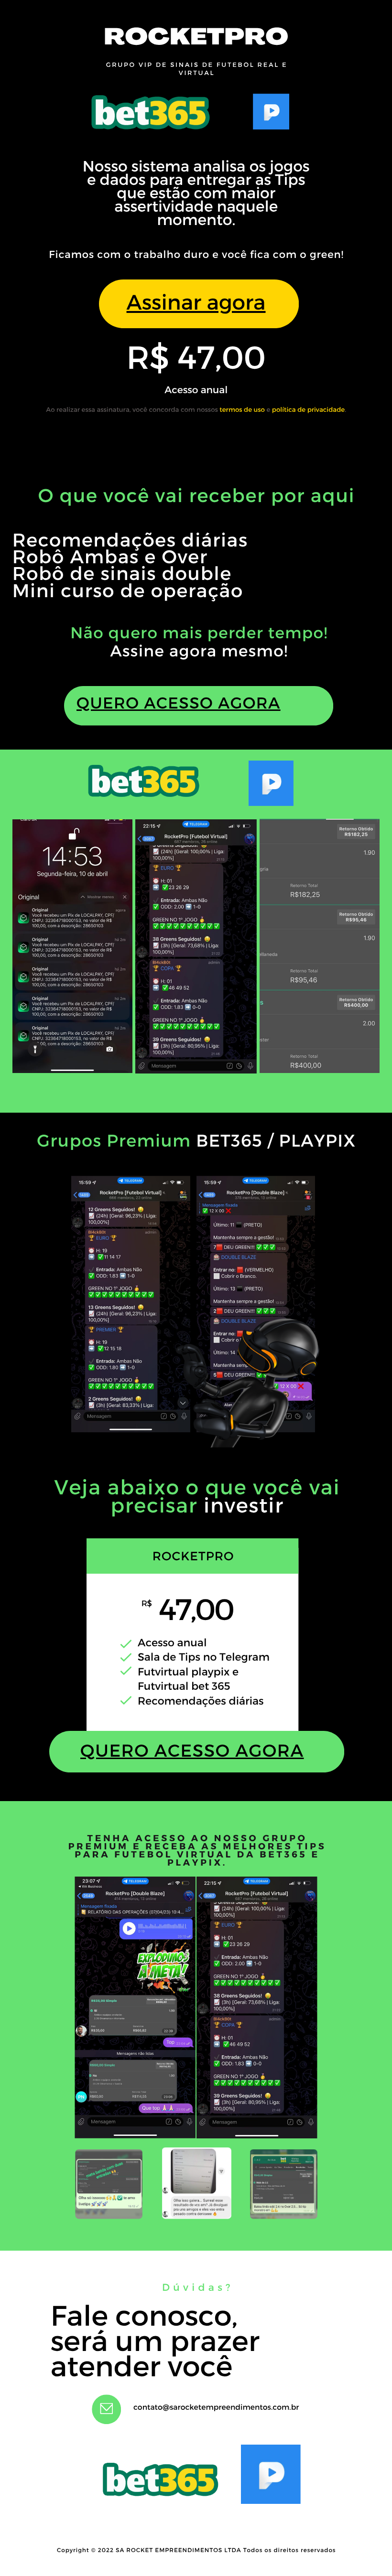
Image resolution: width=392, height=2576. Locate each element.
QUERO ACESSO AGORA (179, 703)
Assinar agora (196, 301)
